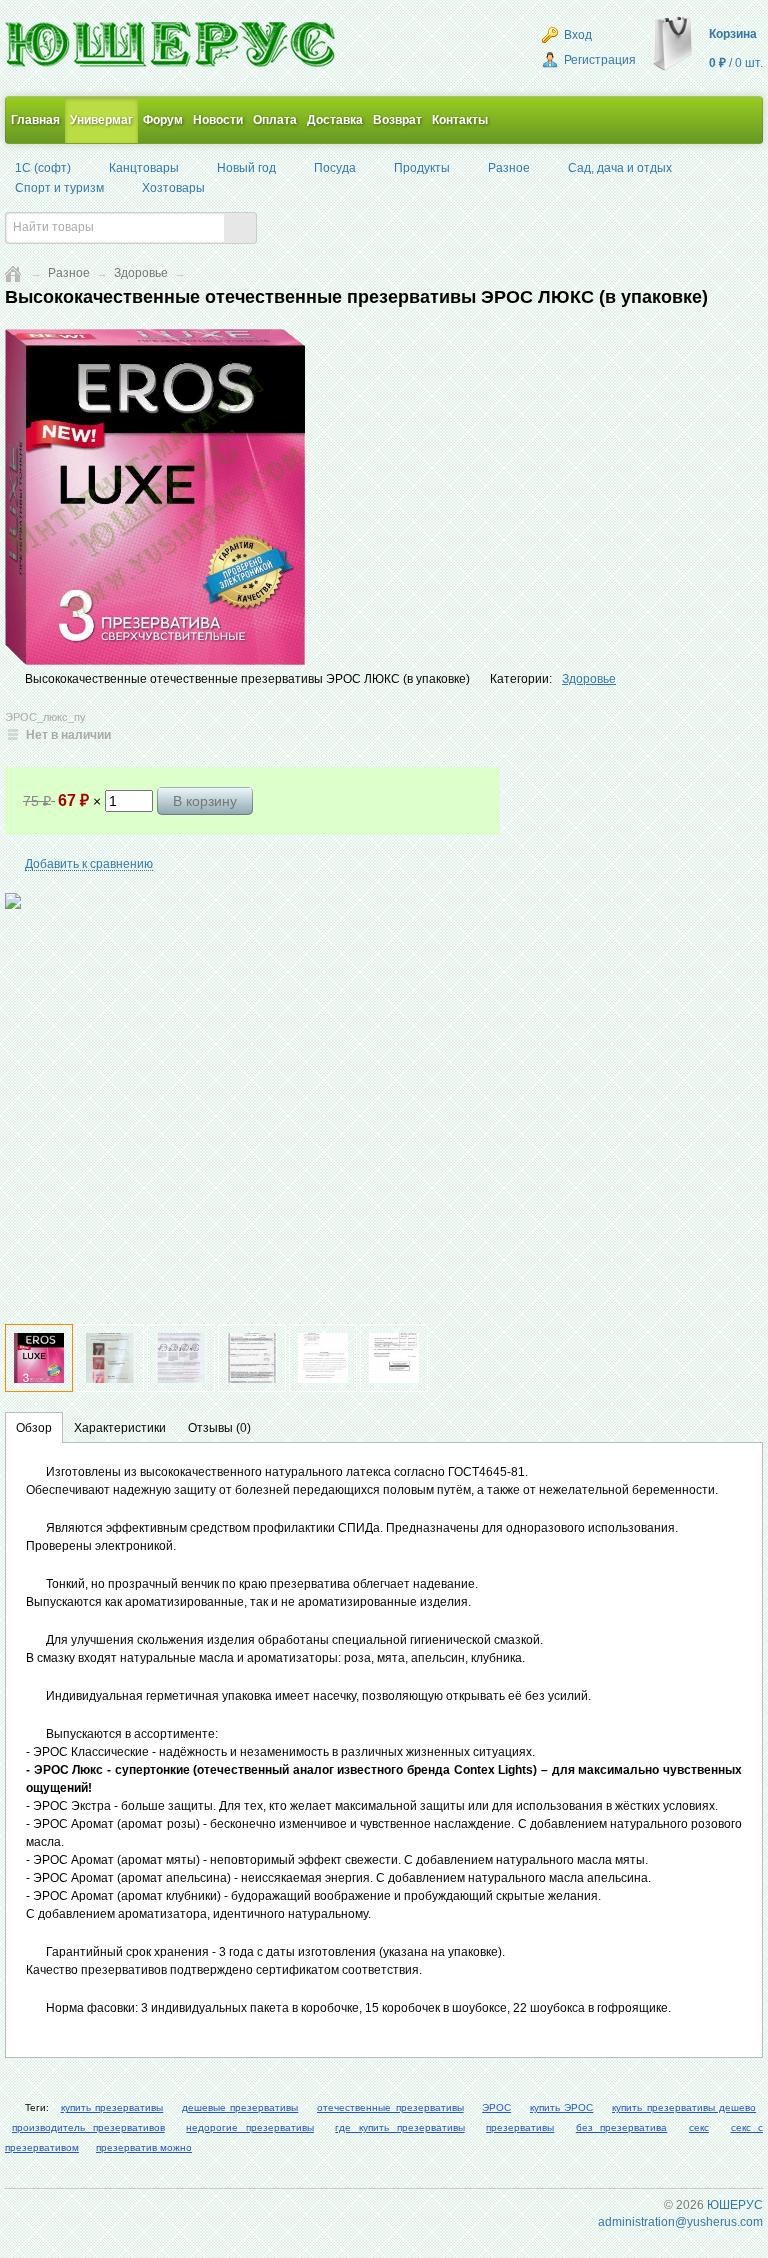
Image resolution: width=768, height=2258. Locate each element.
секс (699, 2127)
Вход (576, 35)
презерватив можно (144, 2147)
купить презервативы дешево (684, 2107)
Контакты (460, 120)
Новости (218, 120)
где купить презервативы (399, 2127)
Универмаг (101, 120)
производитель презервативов (88, 2127)
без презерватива (622, 2127)
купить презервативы (112, 2107)
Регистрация (598, 60)
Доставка (335, 120)
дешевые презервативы (240, 2107)
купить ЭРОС (562, 2107)
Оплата (275, 120)
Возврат (397, 120)
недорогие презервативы (250, 2127)
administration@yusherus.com (680, 2222)
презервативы (520, 2127)
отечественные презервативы (390, 2107)
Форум (163, 120)
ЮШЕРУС (735, 2205)
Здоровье (141, 273)
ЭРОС (496, 2107)
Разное (69, 273)
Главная (35, 120)
